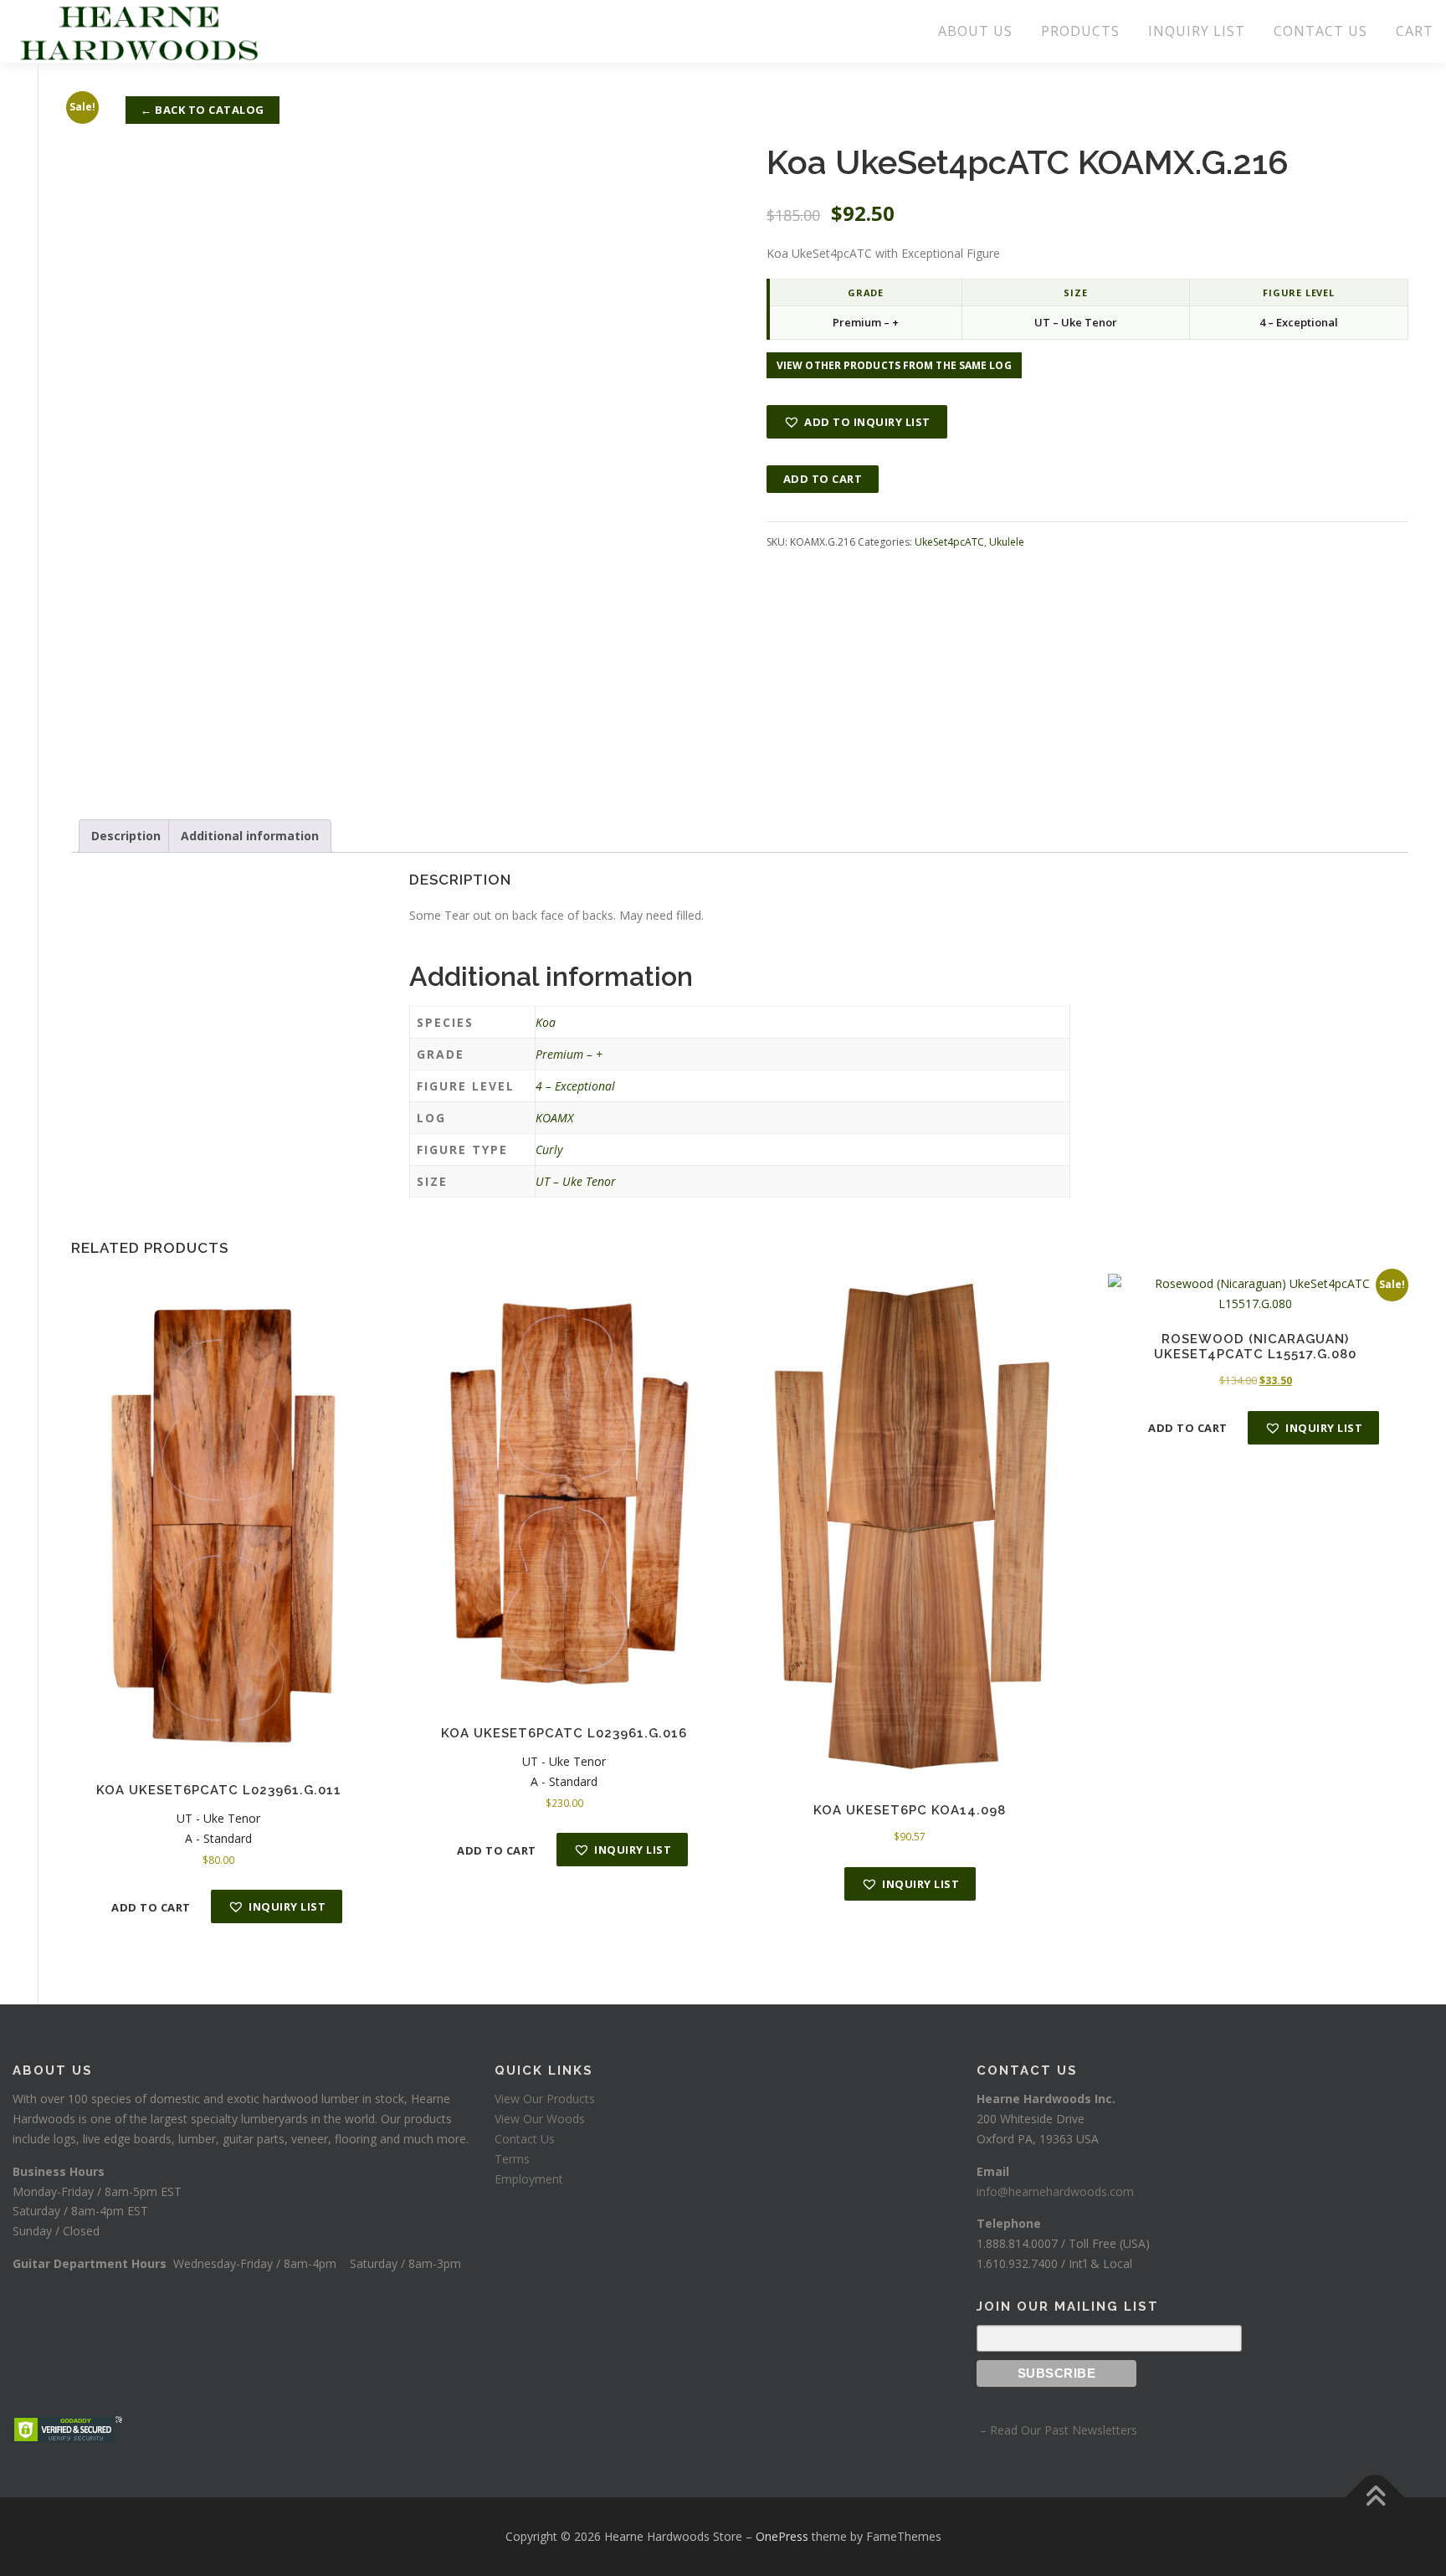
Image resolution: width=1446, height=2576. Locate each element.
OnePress (782, 2536)
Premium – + (569, 1054)
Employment (529, 2179)
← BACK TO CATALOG (203, 110)
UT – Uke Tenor (576, 1181)
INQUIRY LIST (1197, 31)
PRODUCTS (1080, 31)
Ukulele (1007, 542)
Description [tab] (126, 836)
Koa (546, 1022)
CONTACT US (1320, 31)
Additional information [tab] (250, 836)
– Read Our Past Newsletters (1057, 2430)
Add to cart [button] (151, 1907)
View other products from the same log (894, 365)
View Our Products (545, 2099)
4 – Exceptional (575, 1086)
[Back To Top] (1375, 2498)
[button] (857, 422)
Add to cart (823, 479)
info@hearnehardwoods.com (1055, 2191)
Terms (512, 2159)
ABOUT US (975, 31)
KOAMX (554, 1118)
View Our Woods (540, 2119)
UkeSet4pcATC (949, 542)
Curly (549, 1149)
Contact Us (525, 2139)
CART (1415, 31)
